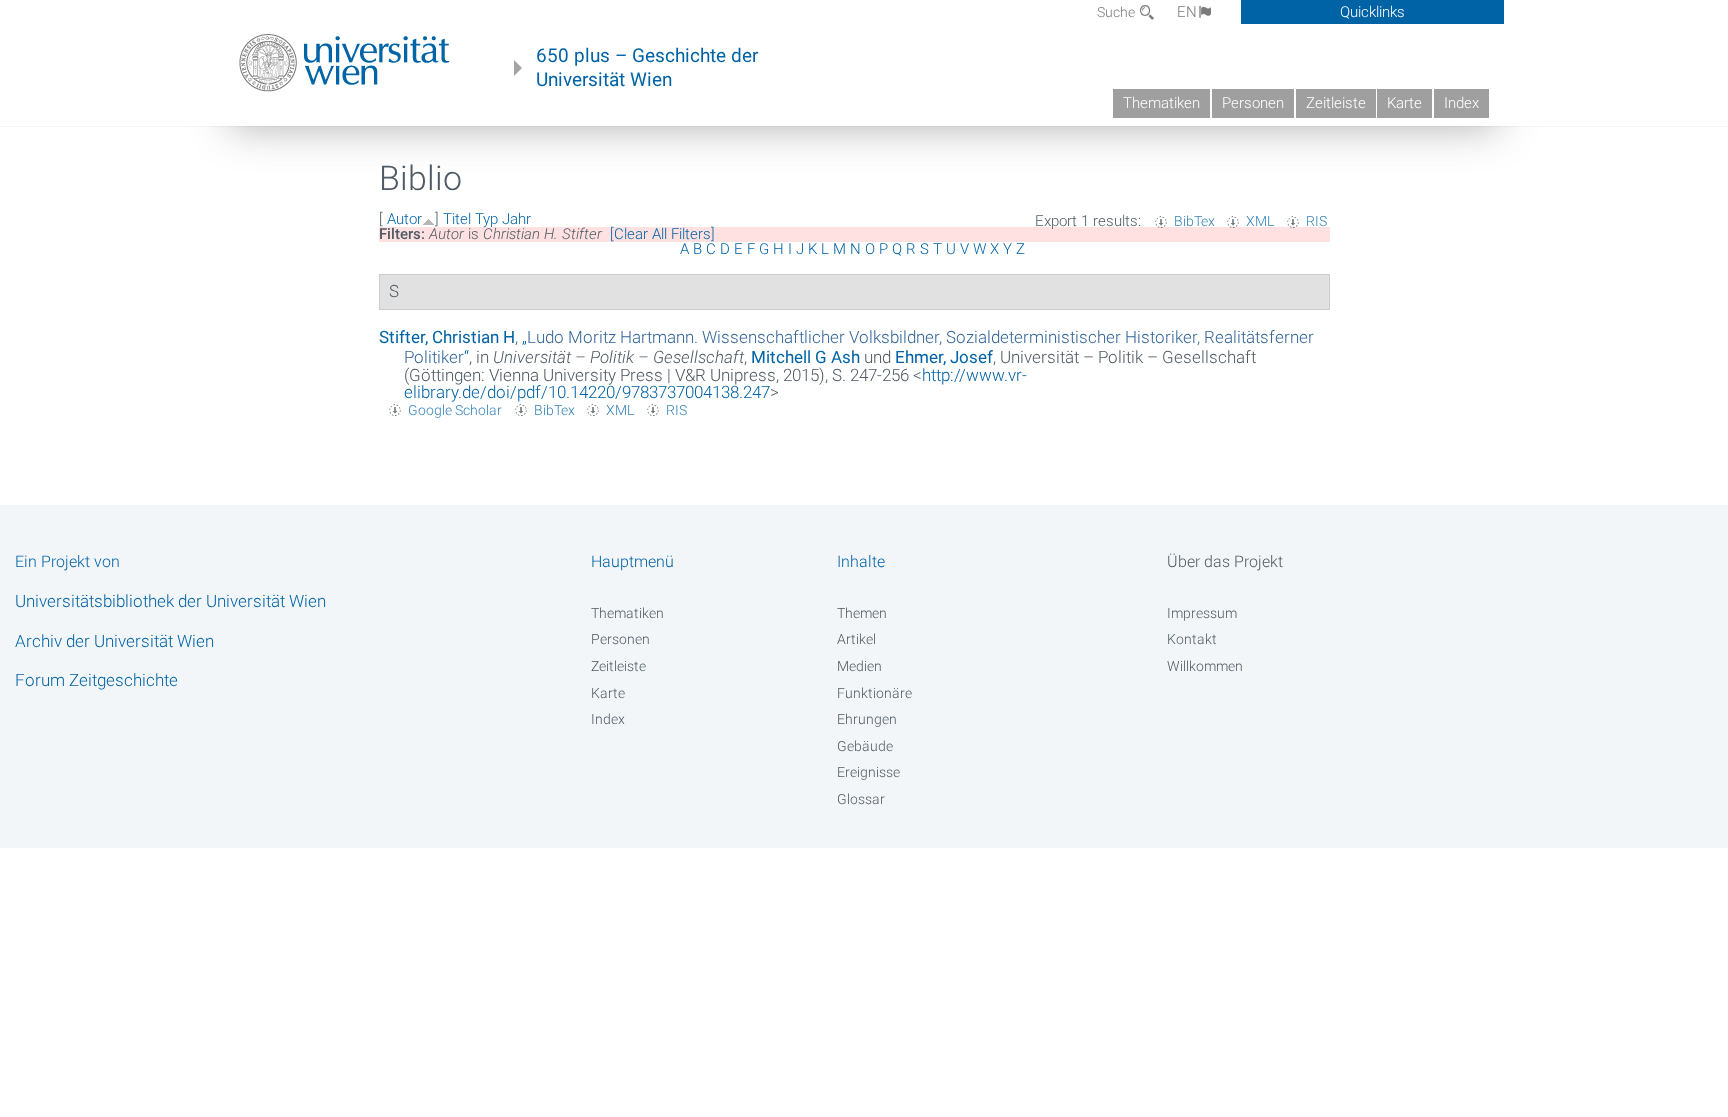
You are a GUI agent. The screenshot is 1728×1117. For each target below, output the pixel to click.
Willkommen (1205, 666)
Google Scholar (455, 410)
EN (1187, 12)
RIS (1316, 221)
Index (1461, 103)
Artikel (856, 639)
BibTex (1194, 221)
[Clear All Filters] (662, 234)
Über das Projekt (1225, 561)
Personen (1253, 103)
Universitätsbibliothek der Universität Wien (170, 601)
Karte (1404, 103)
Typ (486, 219)
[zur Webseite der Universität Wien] (344, 63)
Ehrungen (867, 719)
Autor (404, 219)
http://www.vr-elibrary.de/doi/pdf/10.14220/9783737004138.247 (715, 383)
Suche (1117, 12)
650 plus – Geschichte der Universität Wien (647, 68)
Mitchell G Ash (805, 357)
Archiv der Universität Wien (114, 641)
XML (1260, 221)
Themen (862, 613)
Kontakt (1192, 639)
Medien (859, 666)
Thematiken (1161, 103)
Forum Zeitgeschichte (96, 680)
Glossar (861, 799)
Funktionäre (874, 693)
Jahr (516, 219)
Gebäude (865, 746)
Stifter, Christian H (447, 337)
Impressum (1202, 613)
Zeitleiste (1336, 103)
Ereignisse (868, 772)
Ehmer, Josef (944, 357)
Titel (457, 219)
